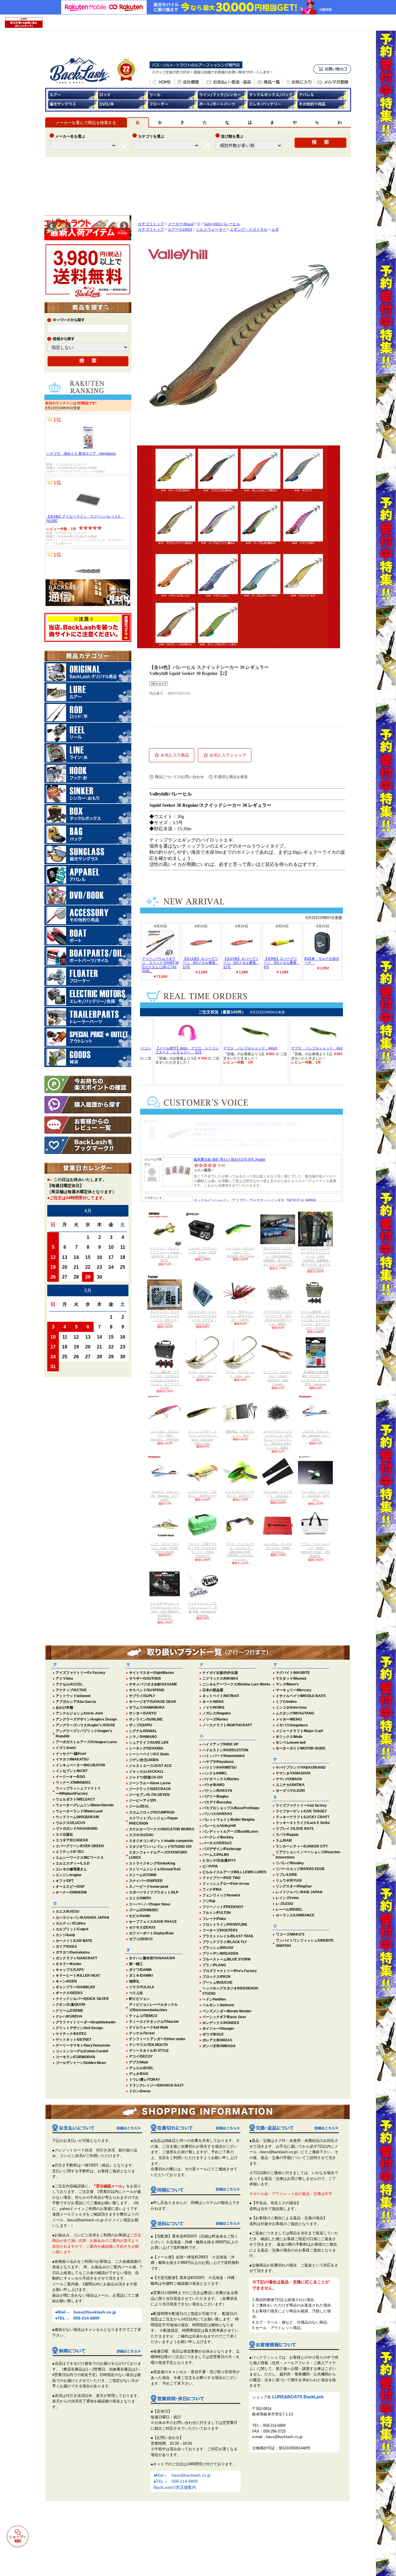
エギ (275, 230)
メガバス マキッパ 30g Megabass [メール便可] (317, 1436)
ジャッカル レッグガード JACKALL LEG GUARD (278, 1496)
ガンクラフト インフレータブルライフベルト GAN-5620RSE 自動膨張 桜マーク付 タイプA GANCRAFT (279, 1256)
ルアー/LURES (180, 230)
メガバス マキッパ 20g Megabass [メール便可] (166, 1496)
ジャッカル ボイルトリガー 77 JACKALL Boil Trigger (240, 1252)
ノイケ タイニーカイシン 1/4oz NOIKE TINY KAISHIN (165, 1548)
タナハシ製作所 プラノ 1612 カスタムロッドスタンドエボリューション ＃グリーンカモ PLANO (315, 1320)
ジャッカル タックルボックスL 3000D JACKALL (278, 1548)
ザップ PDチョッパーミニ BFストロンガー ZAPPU (240, 1316)
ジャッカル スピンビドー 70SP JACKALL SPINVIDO (165, 1436)
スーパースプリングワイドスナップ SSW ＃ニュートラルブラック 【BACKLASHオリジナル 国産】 (279, 1440)
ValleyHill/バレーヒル (222, 224)
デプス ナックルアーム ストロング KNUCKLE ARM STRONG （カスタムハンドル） (240, 1552)
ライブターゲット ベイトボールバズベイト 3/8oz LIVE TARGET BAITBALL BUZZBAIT (166, 1611)
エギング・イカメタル (249, 230)
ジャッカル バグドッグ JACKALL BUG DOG (315, 1496)
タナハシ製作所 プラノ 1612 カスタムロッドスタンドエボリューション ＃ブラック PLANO (167, 1380)
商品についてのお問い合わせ (179, 777)
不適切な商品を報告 (231, 777)
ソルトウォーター (211, 230)
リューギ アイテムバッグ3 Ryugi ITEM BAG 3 (202, 1252)
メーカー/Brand (181, 224)
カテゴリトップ (151, 224)
